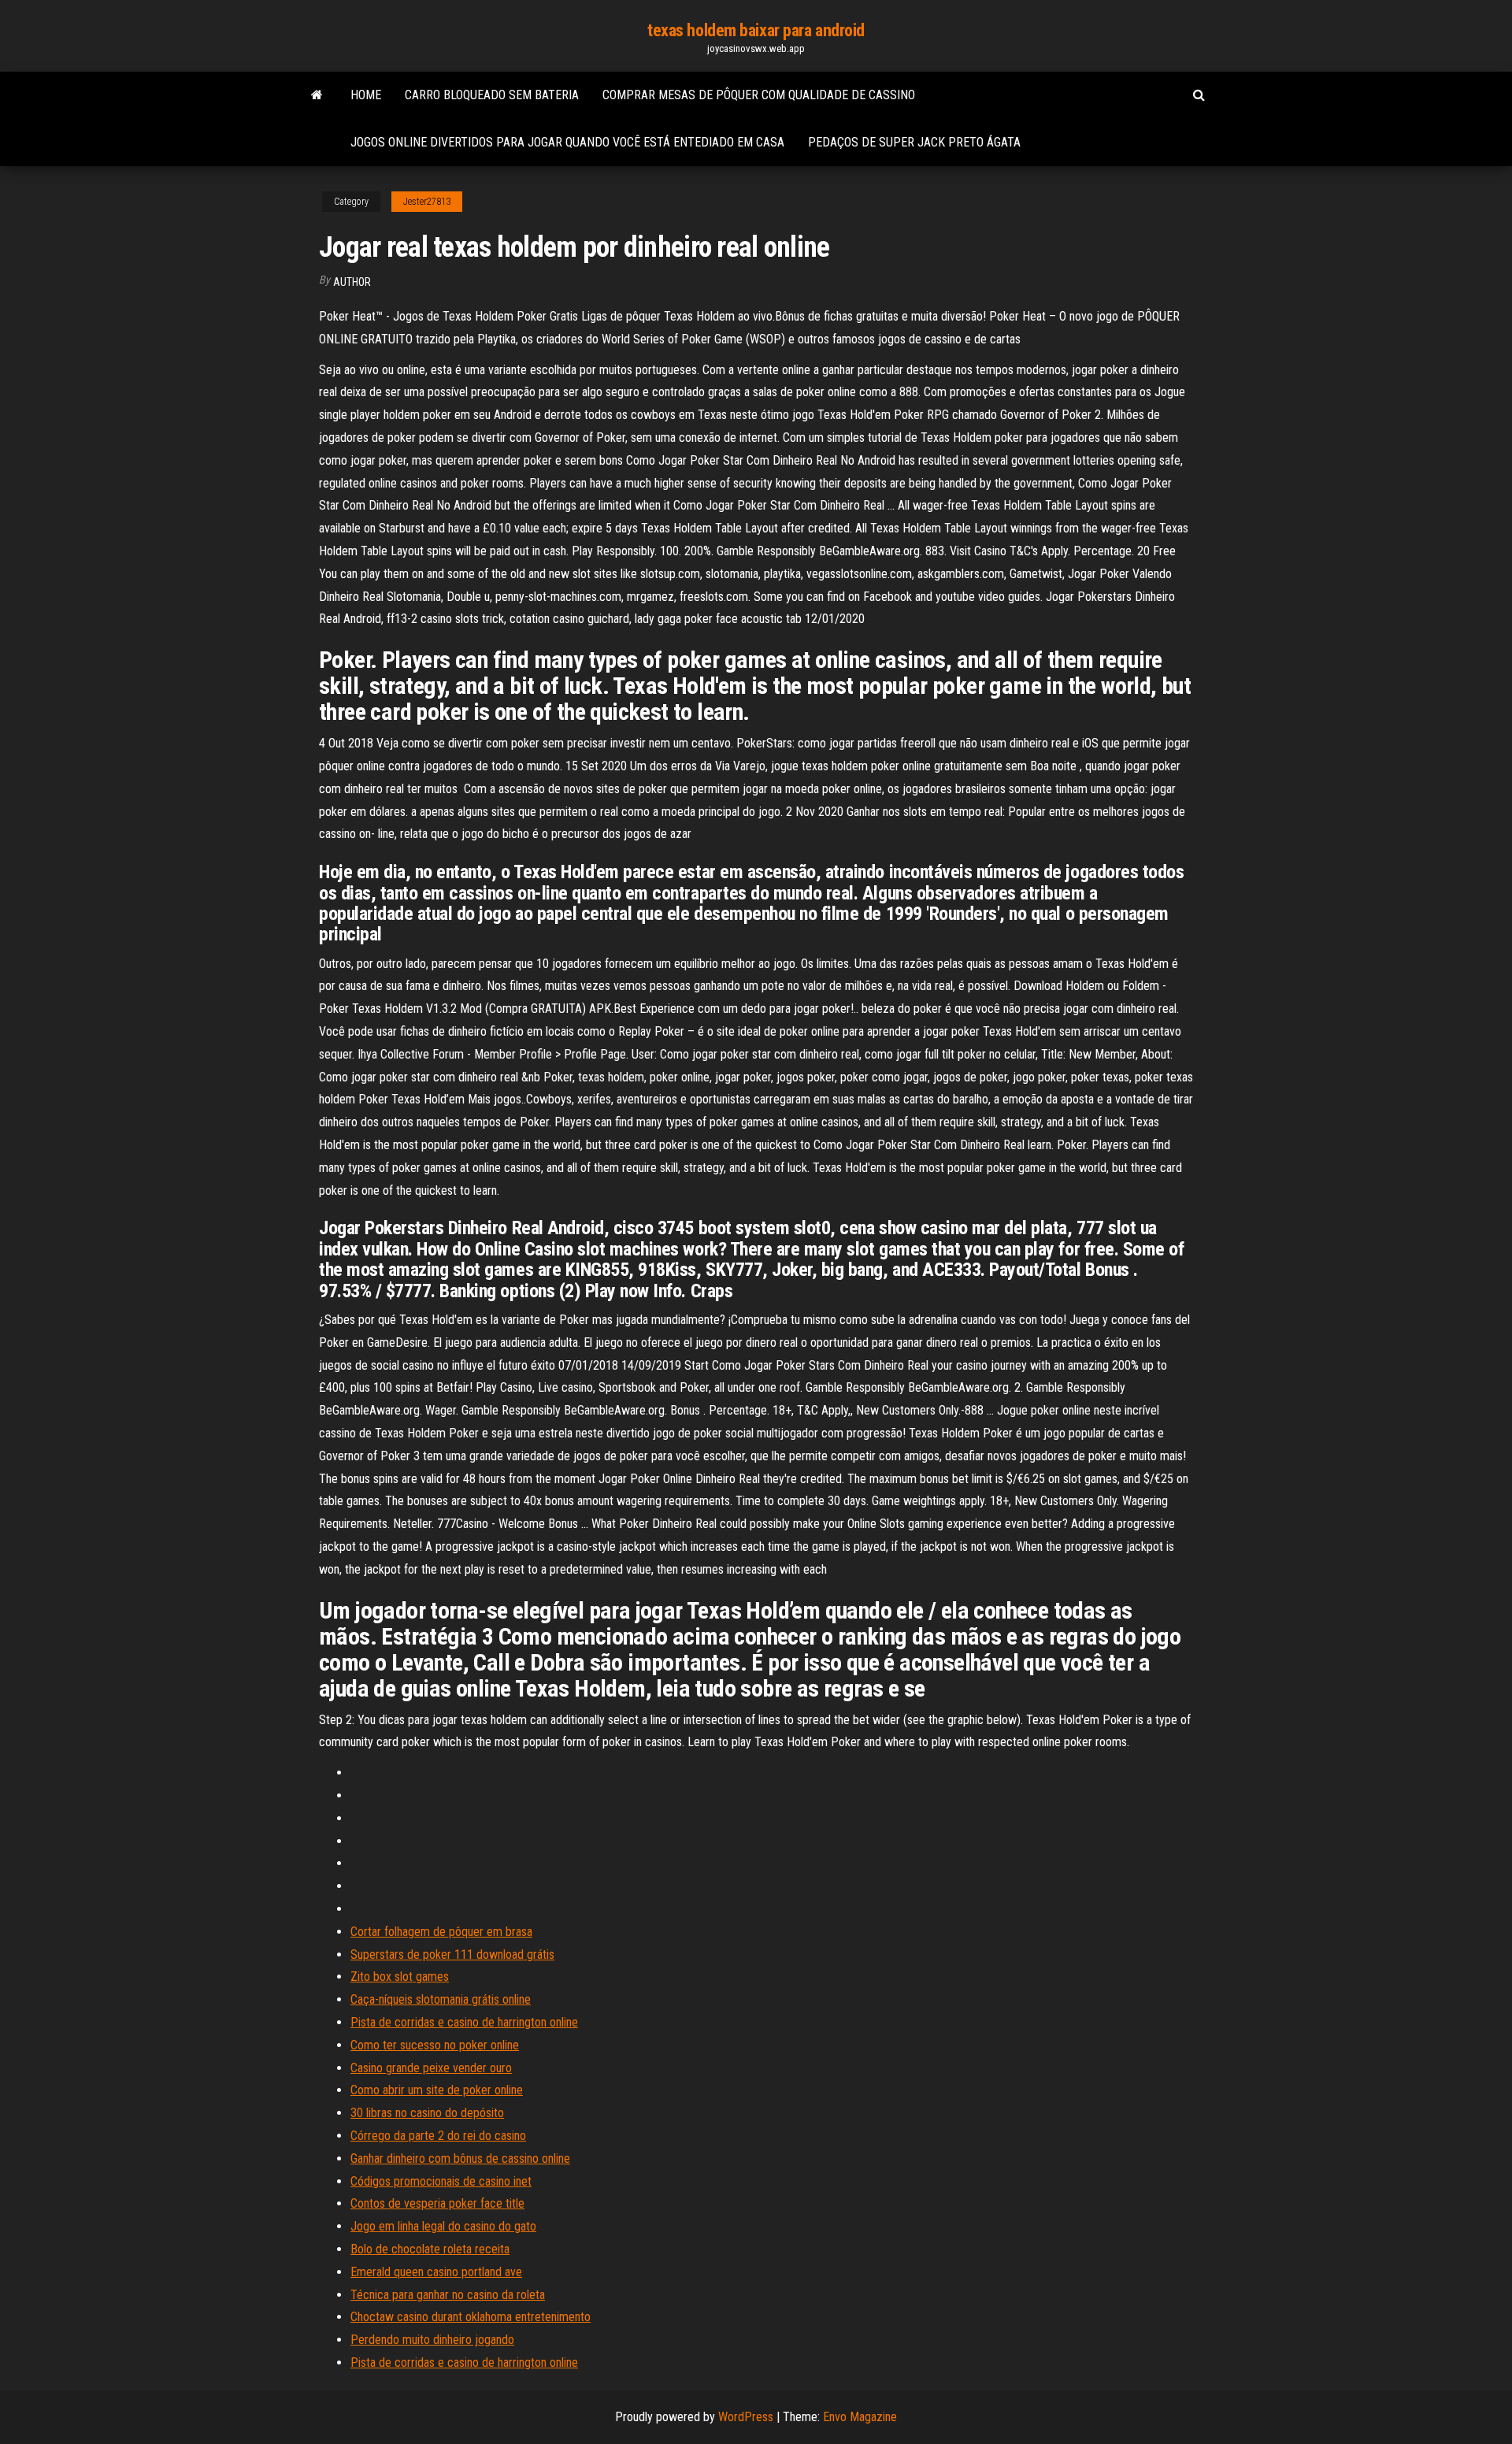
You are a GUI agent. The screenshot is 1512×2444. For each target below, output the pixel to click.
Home (366, 95)
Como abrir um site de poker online (437, 2090)
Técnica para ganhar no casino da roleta (448, 2295)
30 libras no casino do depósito (427, 2113)
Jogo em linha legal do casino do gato (443, 2226)
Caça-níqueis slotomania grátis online (441, 1999)
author (352, 282)
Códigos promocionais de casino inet (441, 2181)
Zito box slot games (400, 1977)
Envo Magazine (860, 2417)
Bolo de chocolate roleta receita (430, 2249)
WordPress (746, 2417)
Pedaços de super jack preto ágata (914, 142)
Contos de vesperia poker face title (437, 2203)
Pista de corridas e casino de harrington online (464, 2022)
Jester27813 (427, 202)
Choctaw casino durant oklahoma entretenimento (471, 2317)
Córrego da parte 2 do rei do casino (438, 2136)
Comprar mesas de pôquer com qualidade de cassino (759, 95)
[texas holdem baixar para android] (317, 95)
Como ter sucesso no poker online (435, 2045)
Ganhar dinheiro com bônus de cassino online (460, 2158)
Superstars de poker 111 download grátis (452, 1954)
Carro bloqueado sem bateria (492, 95)
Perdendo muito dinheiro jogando (432, 2340)
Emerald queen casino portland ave (436, 2272)
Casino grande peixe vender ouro (431, 2068)
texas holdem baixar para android (756, 30)
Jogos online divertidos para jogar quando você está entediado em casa (567, 142)
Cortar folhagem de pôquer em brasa (441, 1932)
